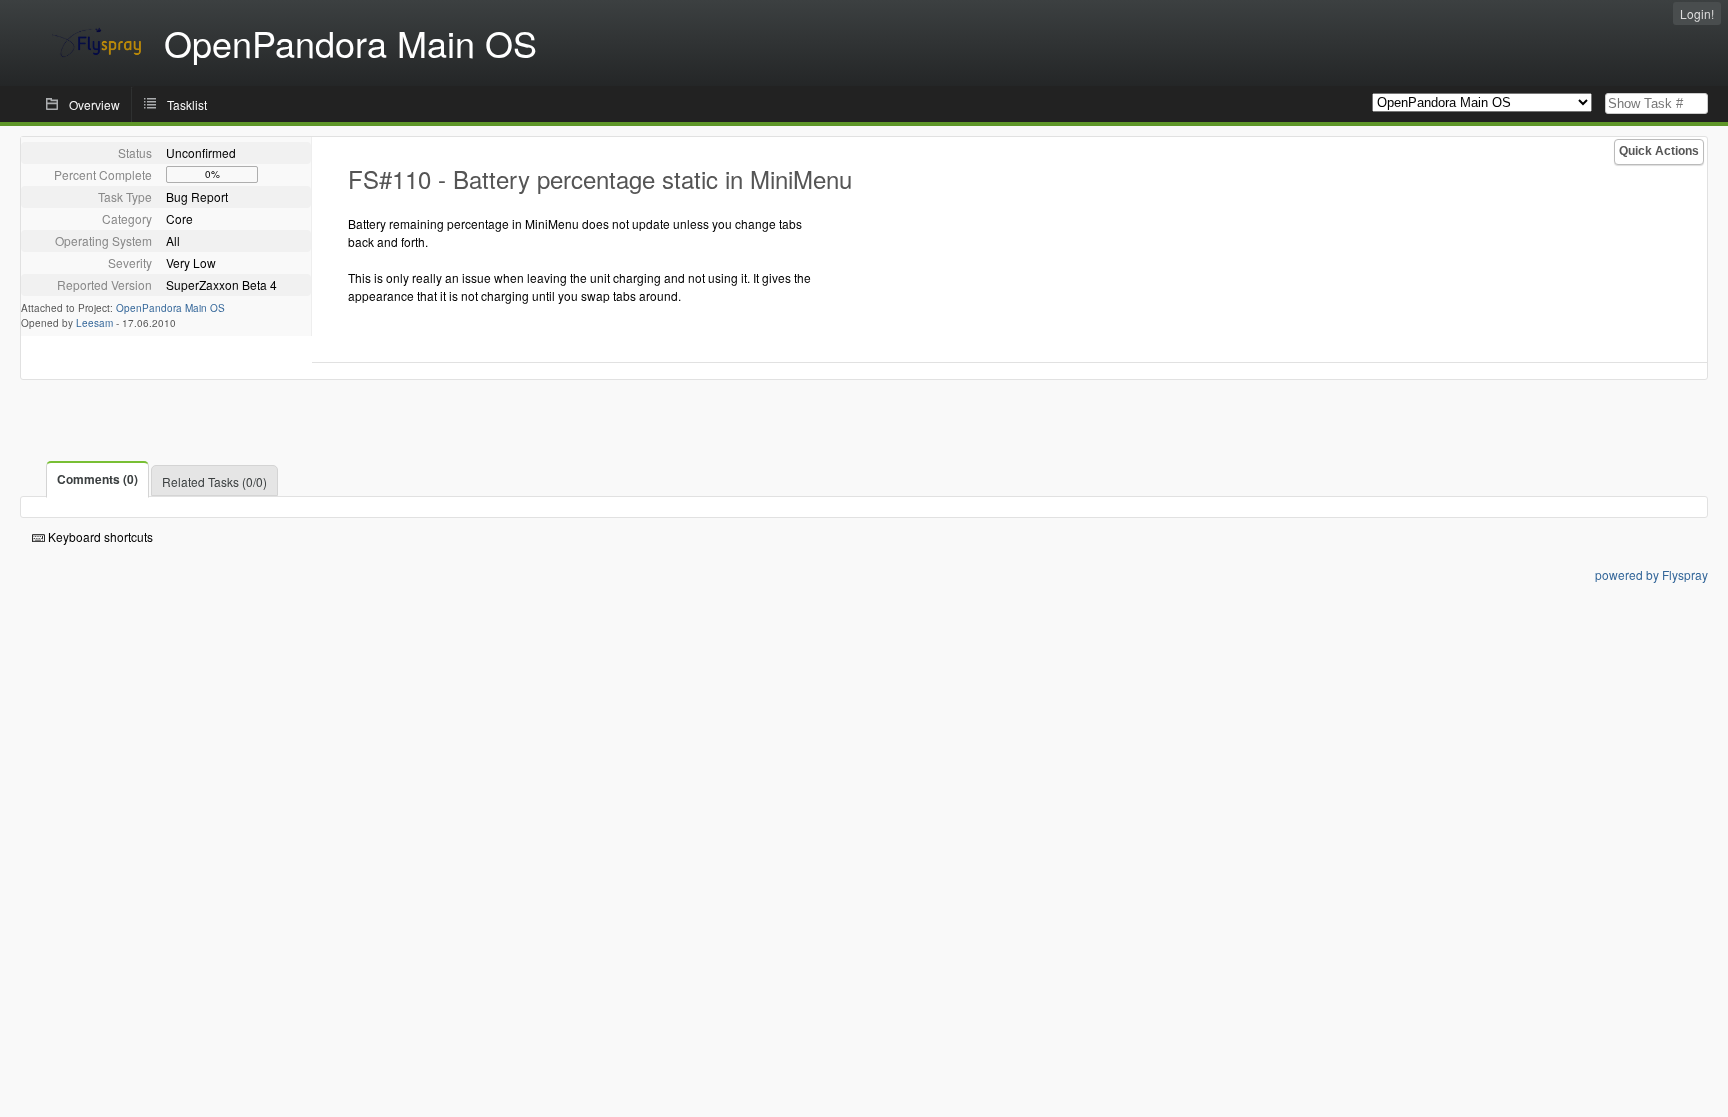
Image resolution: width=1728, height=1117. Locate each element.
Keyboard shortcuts (99, 536)
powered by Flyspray (1651, 574)
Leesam (94, 323)
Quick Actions (1659, 151)
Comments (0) (97, 479)
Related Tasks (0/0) (214, 481)
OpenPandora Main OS (170, 308)
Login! (1697, 13)
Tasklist (187, 104)
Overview (94, 104)
